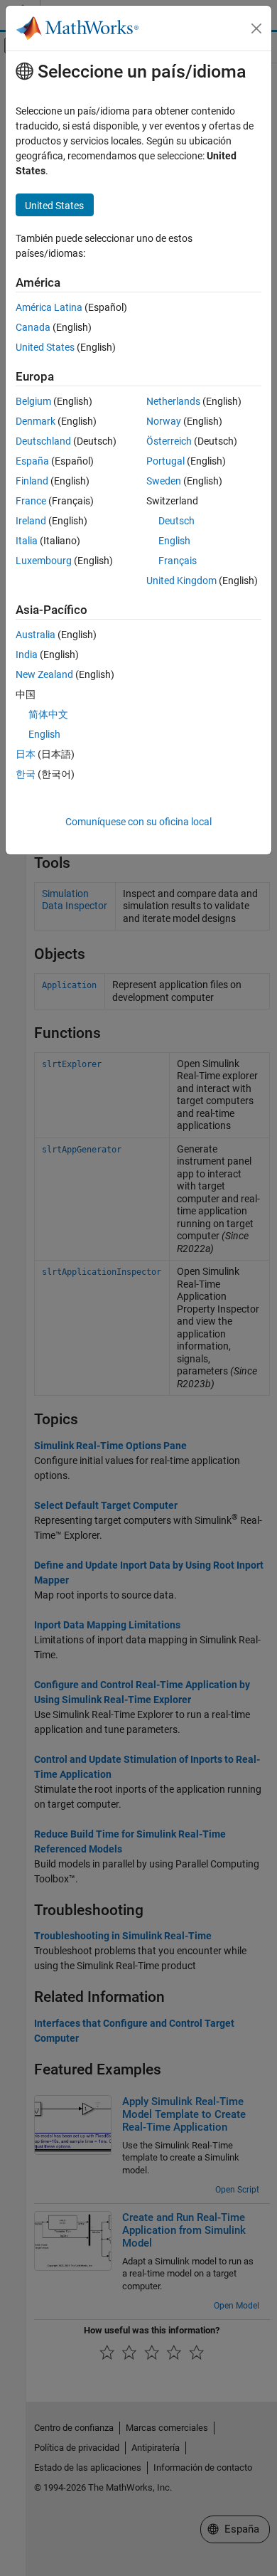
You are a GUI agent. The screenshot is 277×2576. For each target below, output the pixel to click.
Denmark (36, 421)
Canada (33, 327)
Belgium (33, 401)
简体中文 (48, 714)
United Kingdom (181, 581)
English (174, 541)
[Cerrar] (256, 28)
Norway (164, 421)
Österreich (169, 441)
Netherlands (173, 401)
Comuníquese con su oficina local (138, 822)
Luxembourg (44, 561)
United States (45, 347)
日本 (26, 754)
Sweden (164, 481)
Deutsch (176, 521)
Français (178, 561)
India (27, 654)
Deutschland (43, 441)
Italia (27, 541)
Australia (36, 635)
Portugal (165, 461)
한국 (26, 774)
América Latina (49, 307)
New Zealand (44, 674)
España (32, 461)
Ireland (31, 521)
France (31, 501)
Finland (32, 481)
